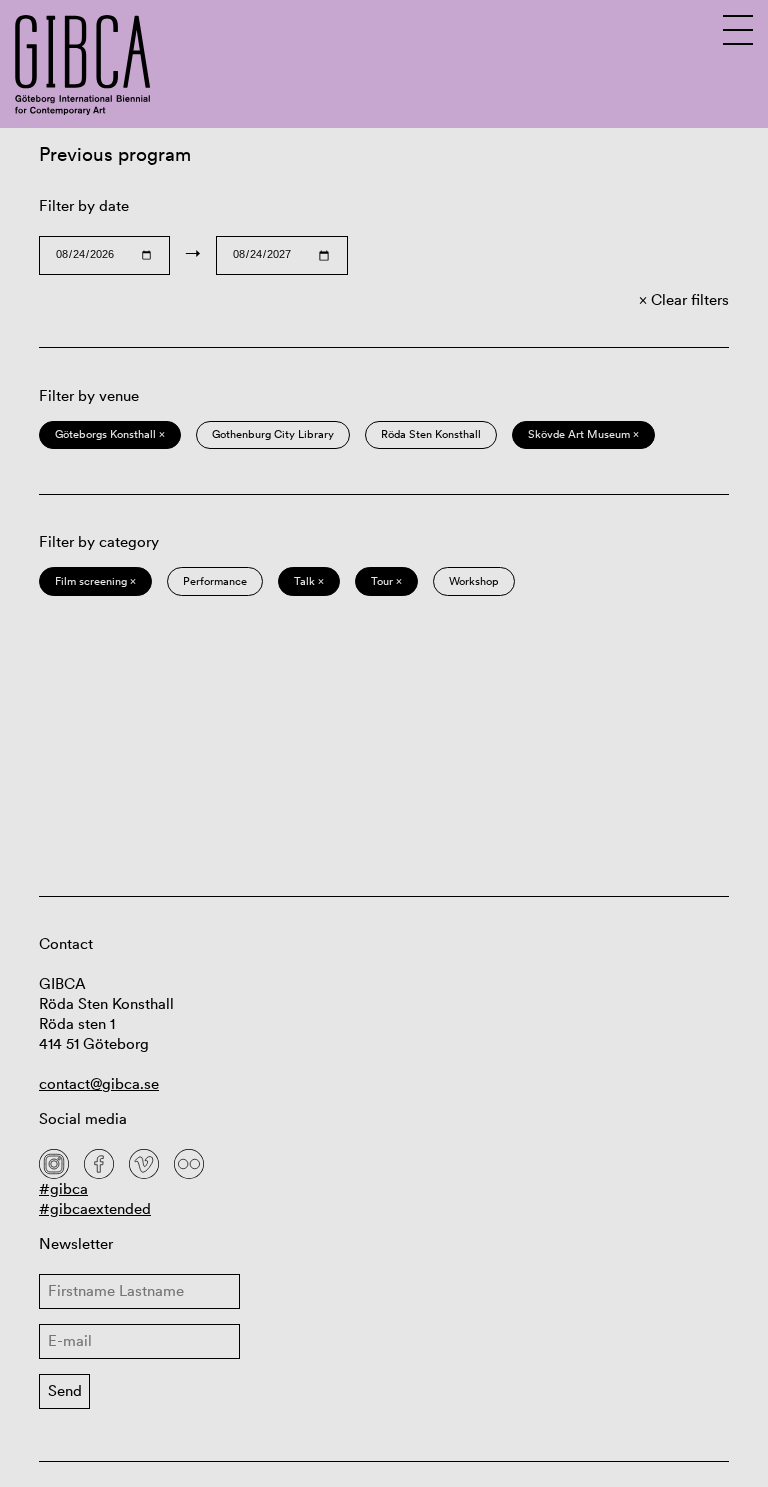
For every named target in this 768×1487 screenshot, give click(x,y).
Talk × (309, 581)
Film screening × (95, 581)
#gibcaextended (95, 1208)
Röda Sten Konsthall (431, 434)
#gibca (63, 1188)
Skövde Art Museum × (583, 434)
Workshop (474, 581)
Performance (215, 581)
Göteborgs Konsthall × (110, 434)
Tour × (386, 581)
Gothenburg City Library (273, 434)
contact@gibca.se (99, 1083)
